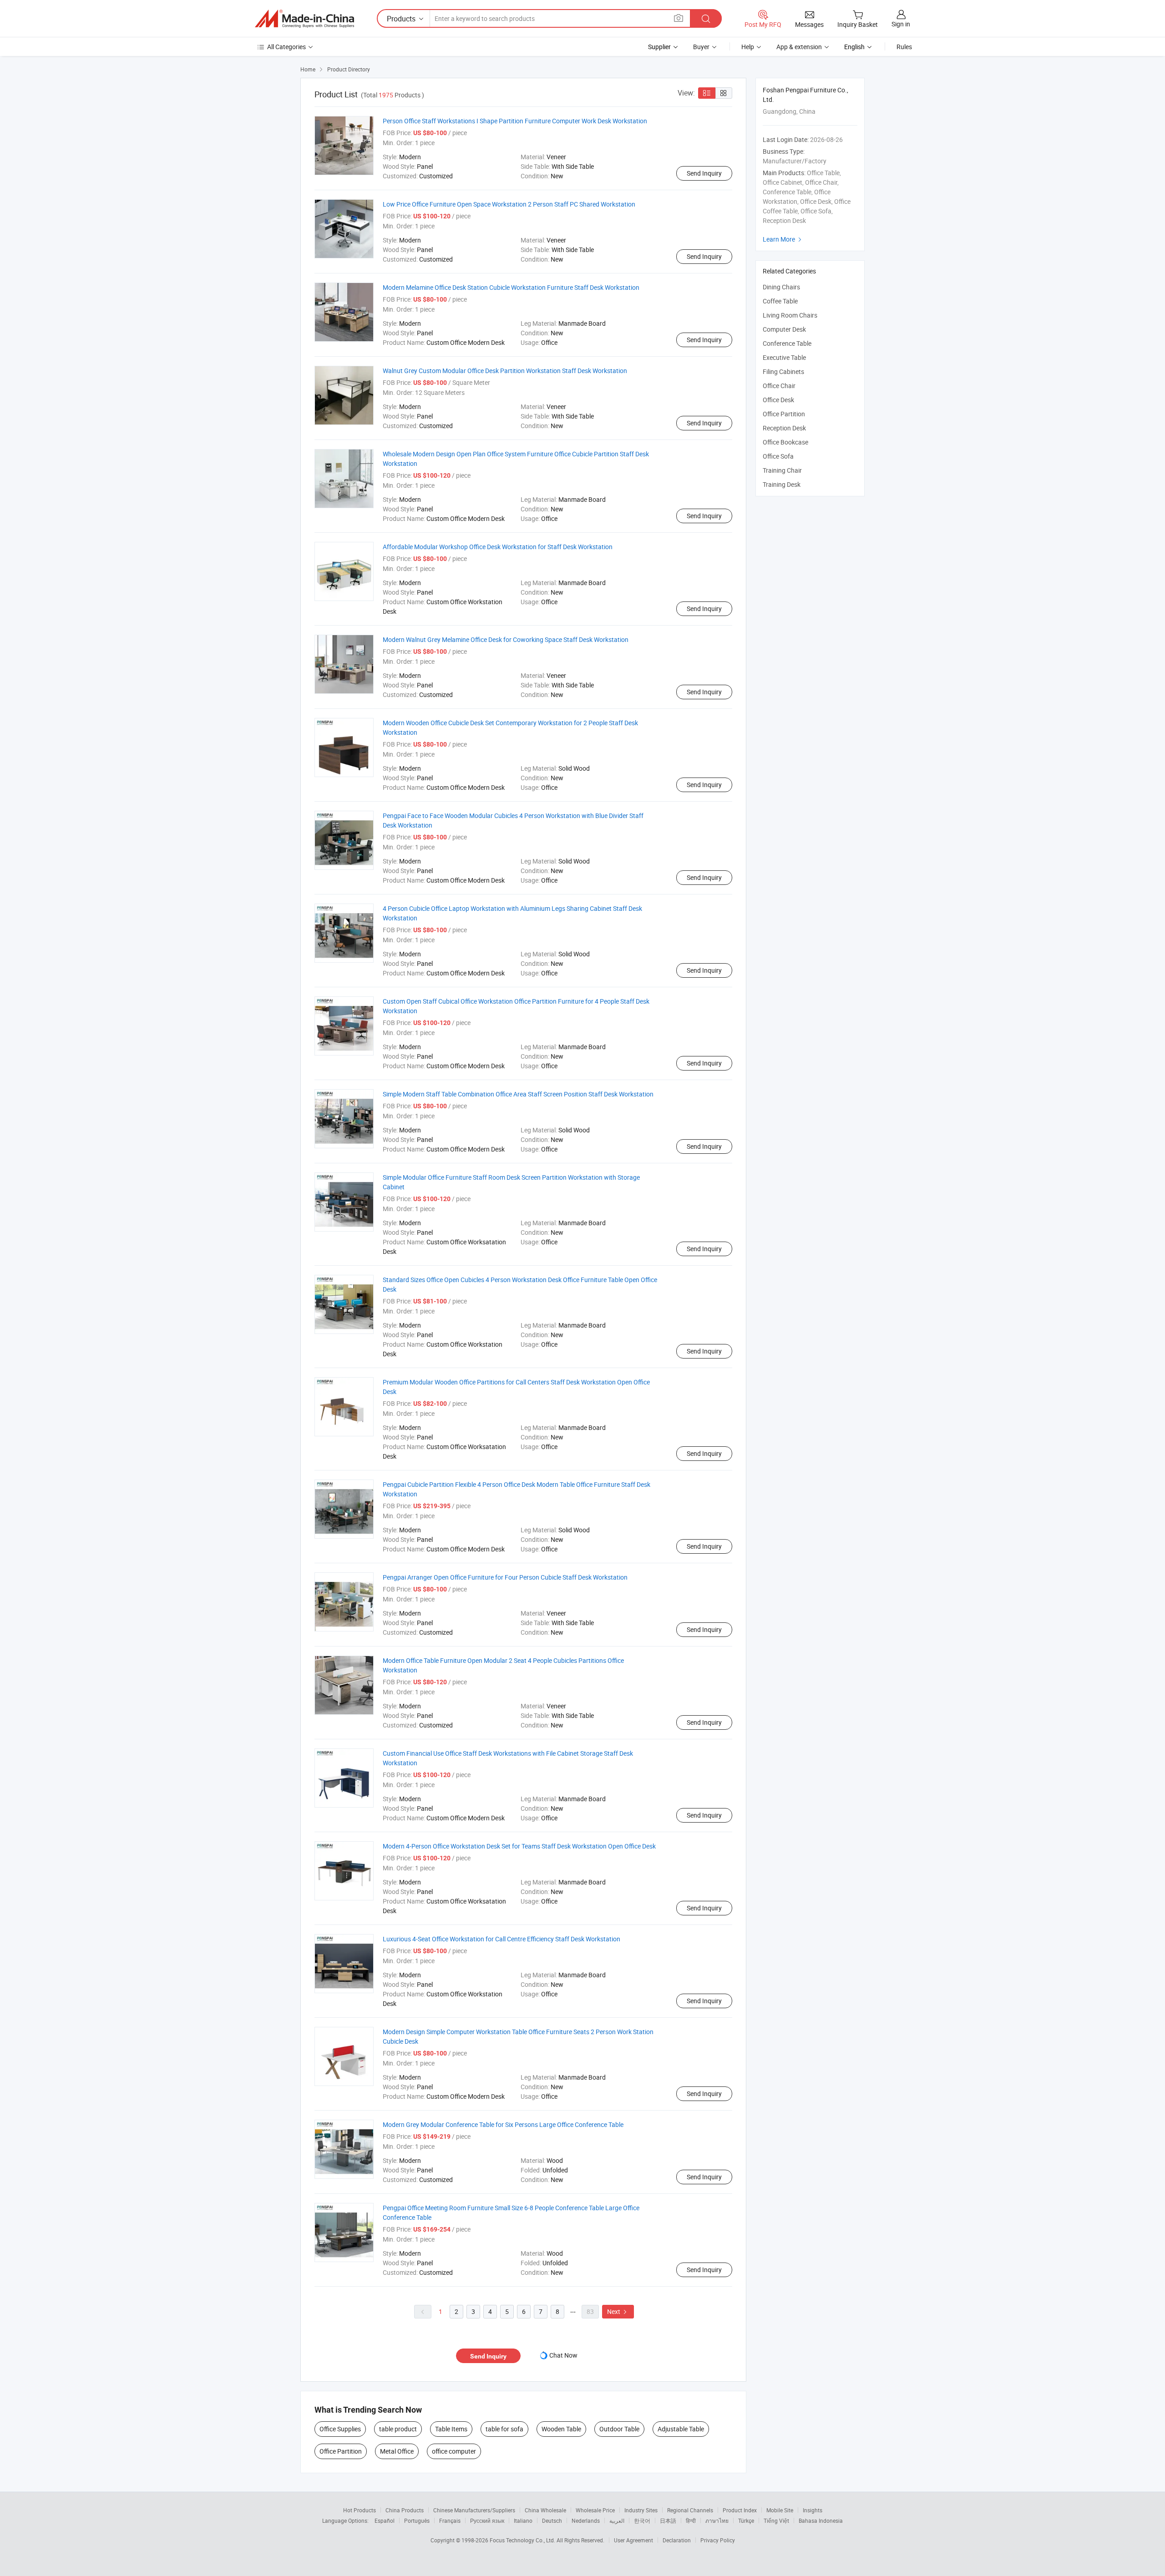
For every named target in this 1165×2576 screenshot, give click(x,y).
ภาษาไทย (717, 2520)
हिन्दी (691, 2520)
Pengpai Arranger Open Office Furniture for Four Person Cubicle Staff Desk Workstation (505, 1577)
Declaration (677, 2540)
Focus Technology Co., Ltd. (523, 2540)
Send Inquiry (704, 173)
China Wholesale (545, 2510)
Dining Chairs (781, 287)
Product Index (740, 2510)
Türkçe (746, 2520)
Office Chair (779, 386)
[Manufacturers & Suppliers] (304, 19)
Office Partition (341, 2451)
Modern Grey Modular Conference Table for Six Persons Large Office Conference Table (503, 2124)
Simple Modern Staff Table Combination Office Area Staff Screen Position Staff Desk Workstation (518, 1094)
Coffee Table (780, 301)
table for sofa (504, 2429)
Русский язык (487, 2520)
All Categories (286, 47)
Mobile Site (780, 2510)
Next (618, 2311)
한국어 (642, 2520)
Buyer (701, 47)
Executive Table (784, 357)
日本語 (668, 2520)
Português (417, 2520)
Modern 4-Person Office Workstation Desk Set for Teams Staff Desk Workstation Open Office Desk (519, 1846)
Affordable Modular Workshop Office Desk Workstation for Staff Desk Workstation (498, 547)
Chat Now (563, 2355)
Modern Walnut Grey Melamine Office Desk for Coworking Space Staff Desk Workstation (506, 639)
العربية (617, 2520)
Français (450, 2520)
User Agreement (633, 2540)
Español (385, 2520)
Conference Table (787, 343)
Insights (813, 2510)
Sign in (901, 24)
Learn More (783, 239)
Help (748, 47)
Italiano (523, 2520)
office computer (454, 2451)
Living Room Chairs (790, 315)
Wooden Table (561, 2429)
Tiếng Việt (776, 2520)
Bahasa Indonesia (821, 2520)
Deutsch (552, 2520)
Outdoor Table (619, 2429)
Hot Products (360, 2510)
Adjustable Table (681, 2429)
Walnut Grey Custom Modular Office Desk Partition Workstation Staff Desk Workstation (505, 371)
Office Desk (778, 400)
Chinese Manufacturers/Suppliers (474, 2510)
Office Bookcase (785, 442)
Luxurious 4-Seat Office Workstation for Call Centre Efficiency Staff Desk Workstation (501, 1939)
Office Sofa (778, 456)
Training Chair (782, 470)
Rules (904, 47)
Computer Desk (784, 329)
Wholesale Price (595, 2510)
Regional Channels (690, 2510)
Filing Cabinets (783, 371)
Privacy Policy (718, 2540)
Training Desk (782, 484)
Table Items (451, 2429)
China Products (405, 2510)
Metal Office (397, 2451)
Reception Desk (784, 428)
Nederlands (586, 2520)
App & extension (799, 47)
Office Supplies (340, 2429)
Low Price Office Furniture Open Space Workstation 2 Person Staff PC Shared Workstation (509, 204)
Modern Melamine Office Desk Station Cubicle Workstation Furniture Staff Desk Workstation (511, 287)
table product (398, 2429)
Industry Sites (641, 2510)
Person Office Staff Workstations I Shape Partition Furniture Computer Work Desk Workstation (515, 121)
